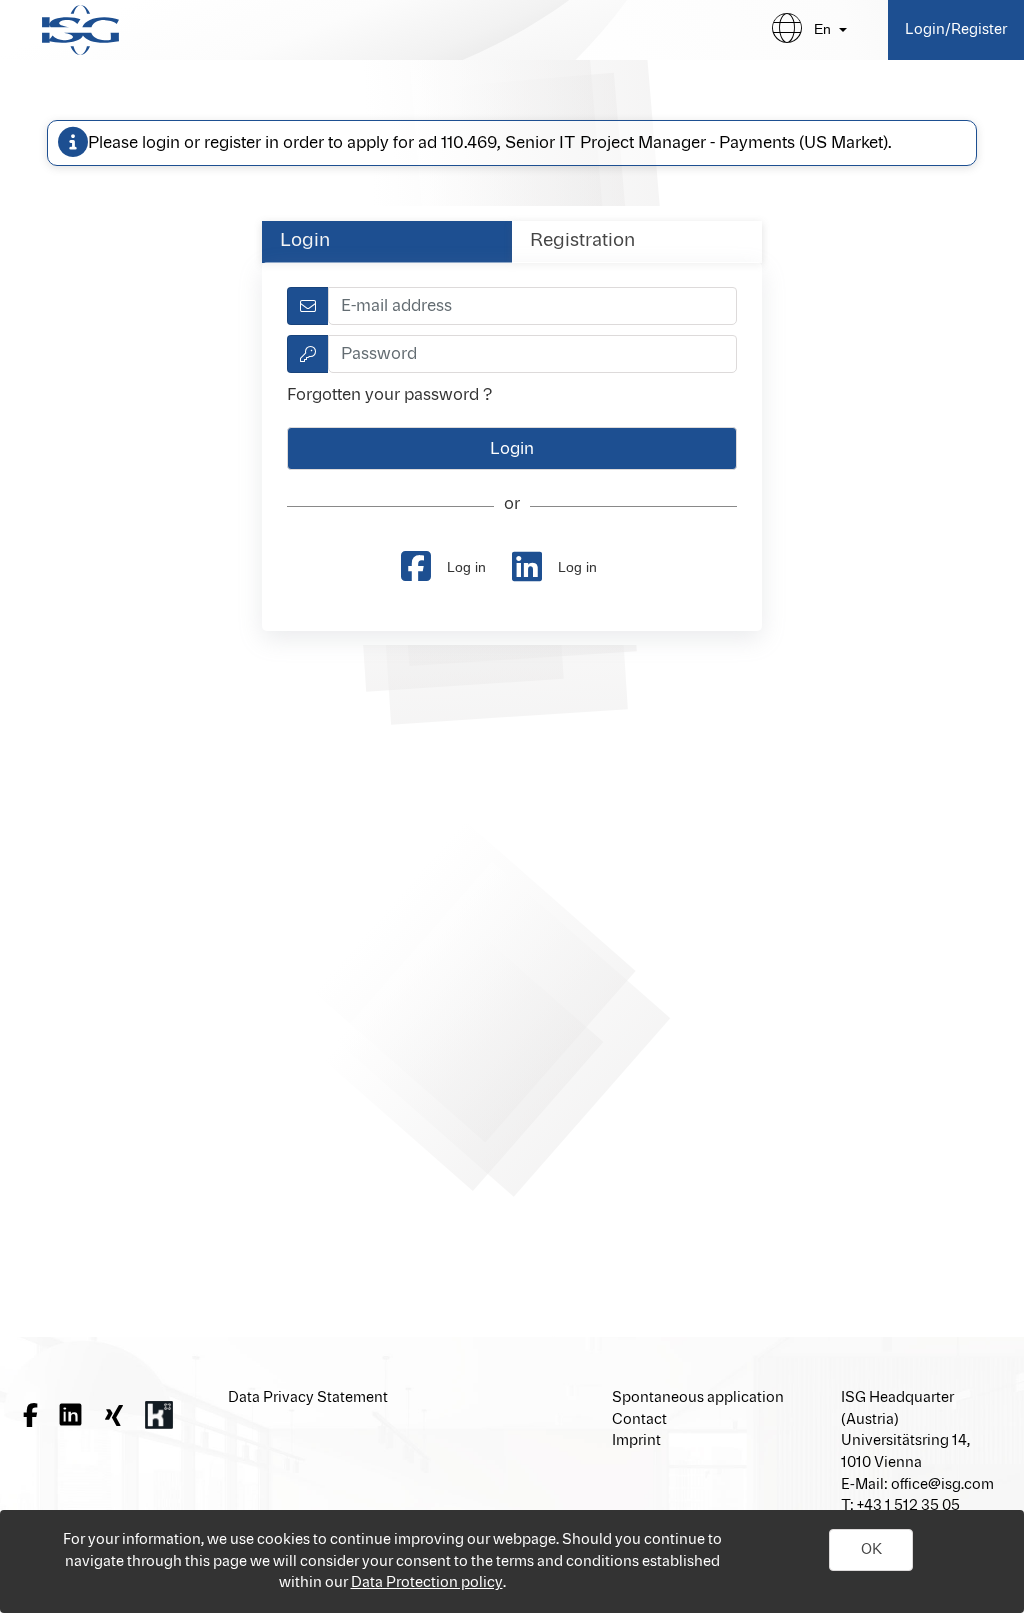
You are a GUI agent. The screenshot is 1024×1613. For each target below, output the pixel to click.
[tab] (387, 241)
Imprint (636, 1440)
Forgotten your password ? (389, 395)
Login (305, 241)
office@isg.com (942, 1484)
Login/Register (956, 29)
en (822, 29)
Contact (639, 1419)
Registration (582, 241)
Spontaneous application (698, 1397)
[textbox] (532, 306)
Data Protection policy (427, 1582)
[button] (871, 1550)
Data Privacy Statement (308, 1397)
